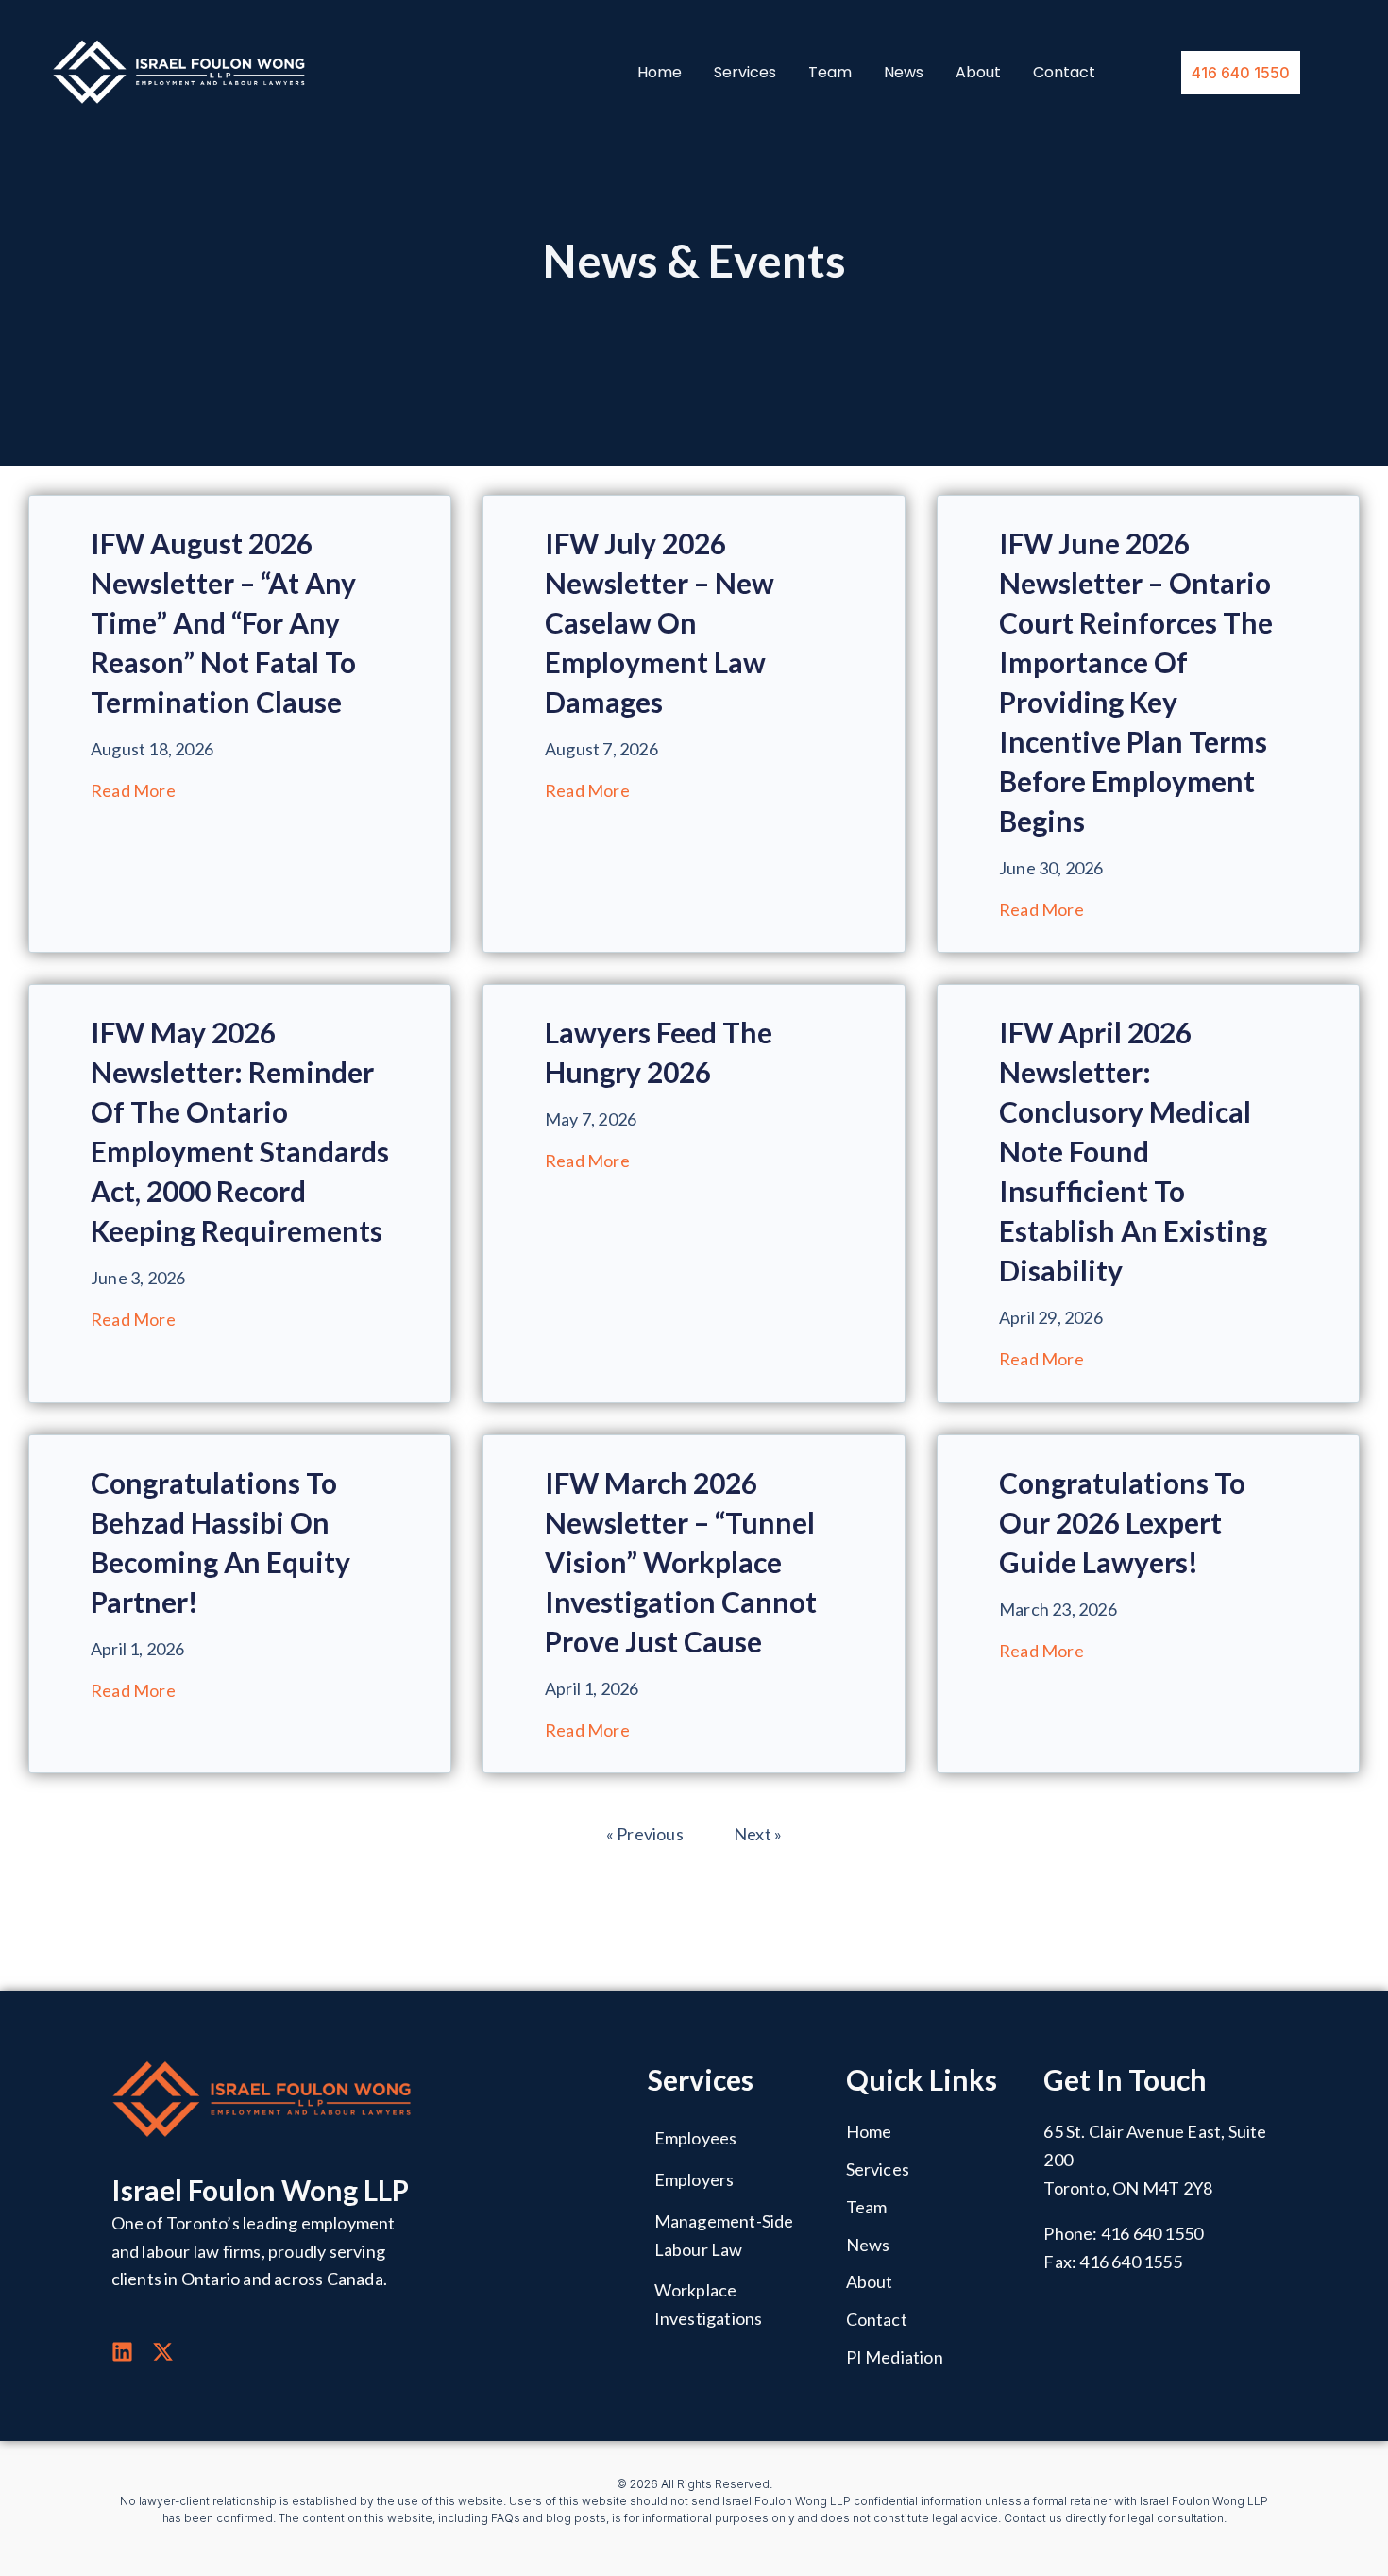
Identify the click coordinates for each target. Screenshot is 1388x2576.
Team (830, 73)
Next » (758, 1834)
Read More (133, 790)
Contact (1064, 73)
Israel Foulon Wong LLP (260, 2190)
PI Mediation (895, 2357)
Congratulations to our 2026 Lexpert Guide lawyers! (1122, 1522)
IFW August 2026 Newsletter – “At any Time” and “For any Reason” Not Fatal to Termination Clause (223, 622)
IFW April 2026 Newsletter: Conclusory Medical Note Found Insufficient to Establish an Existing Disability (1133, 1151)
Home (660, 73)
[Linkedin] (122, 2352)
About (978, 73)
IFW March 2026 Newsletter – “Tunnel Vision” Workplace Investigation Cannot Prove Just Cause (681, 1562)
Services (745, 73)
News (904, 73)
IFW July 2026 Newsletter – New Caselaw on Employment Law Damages (660, 622)
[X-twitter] (163, 2352)
